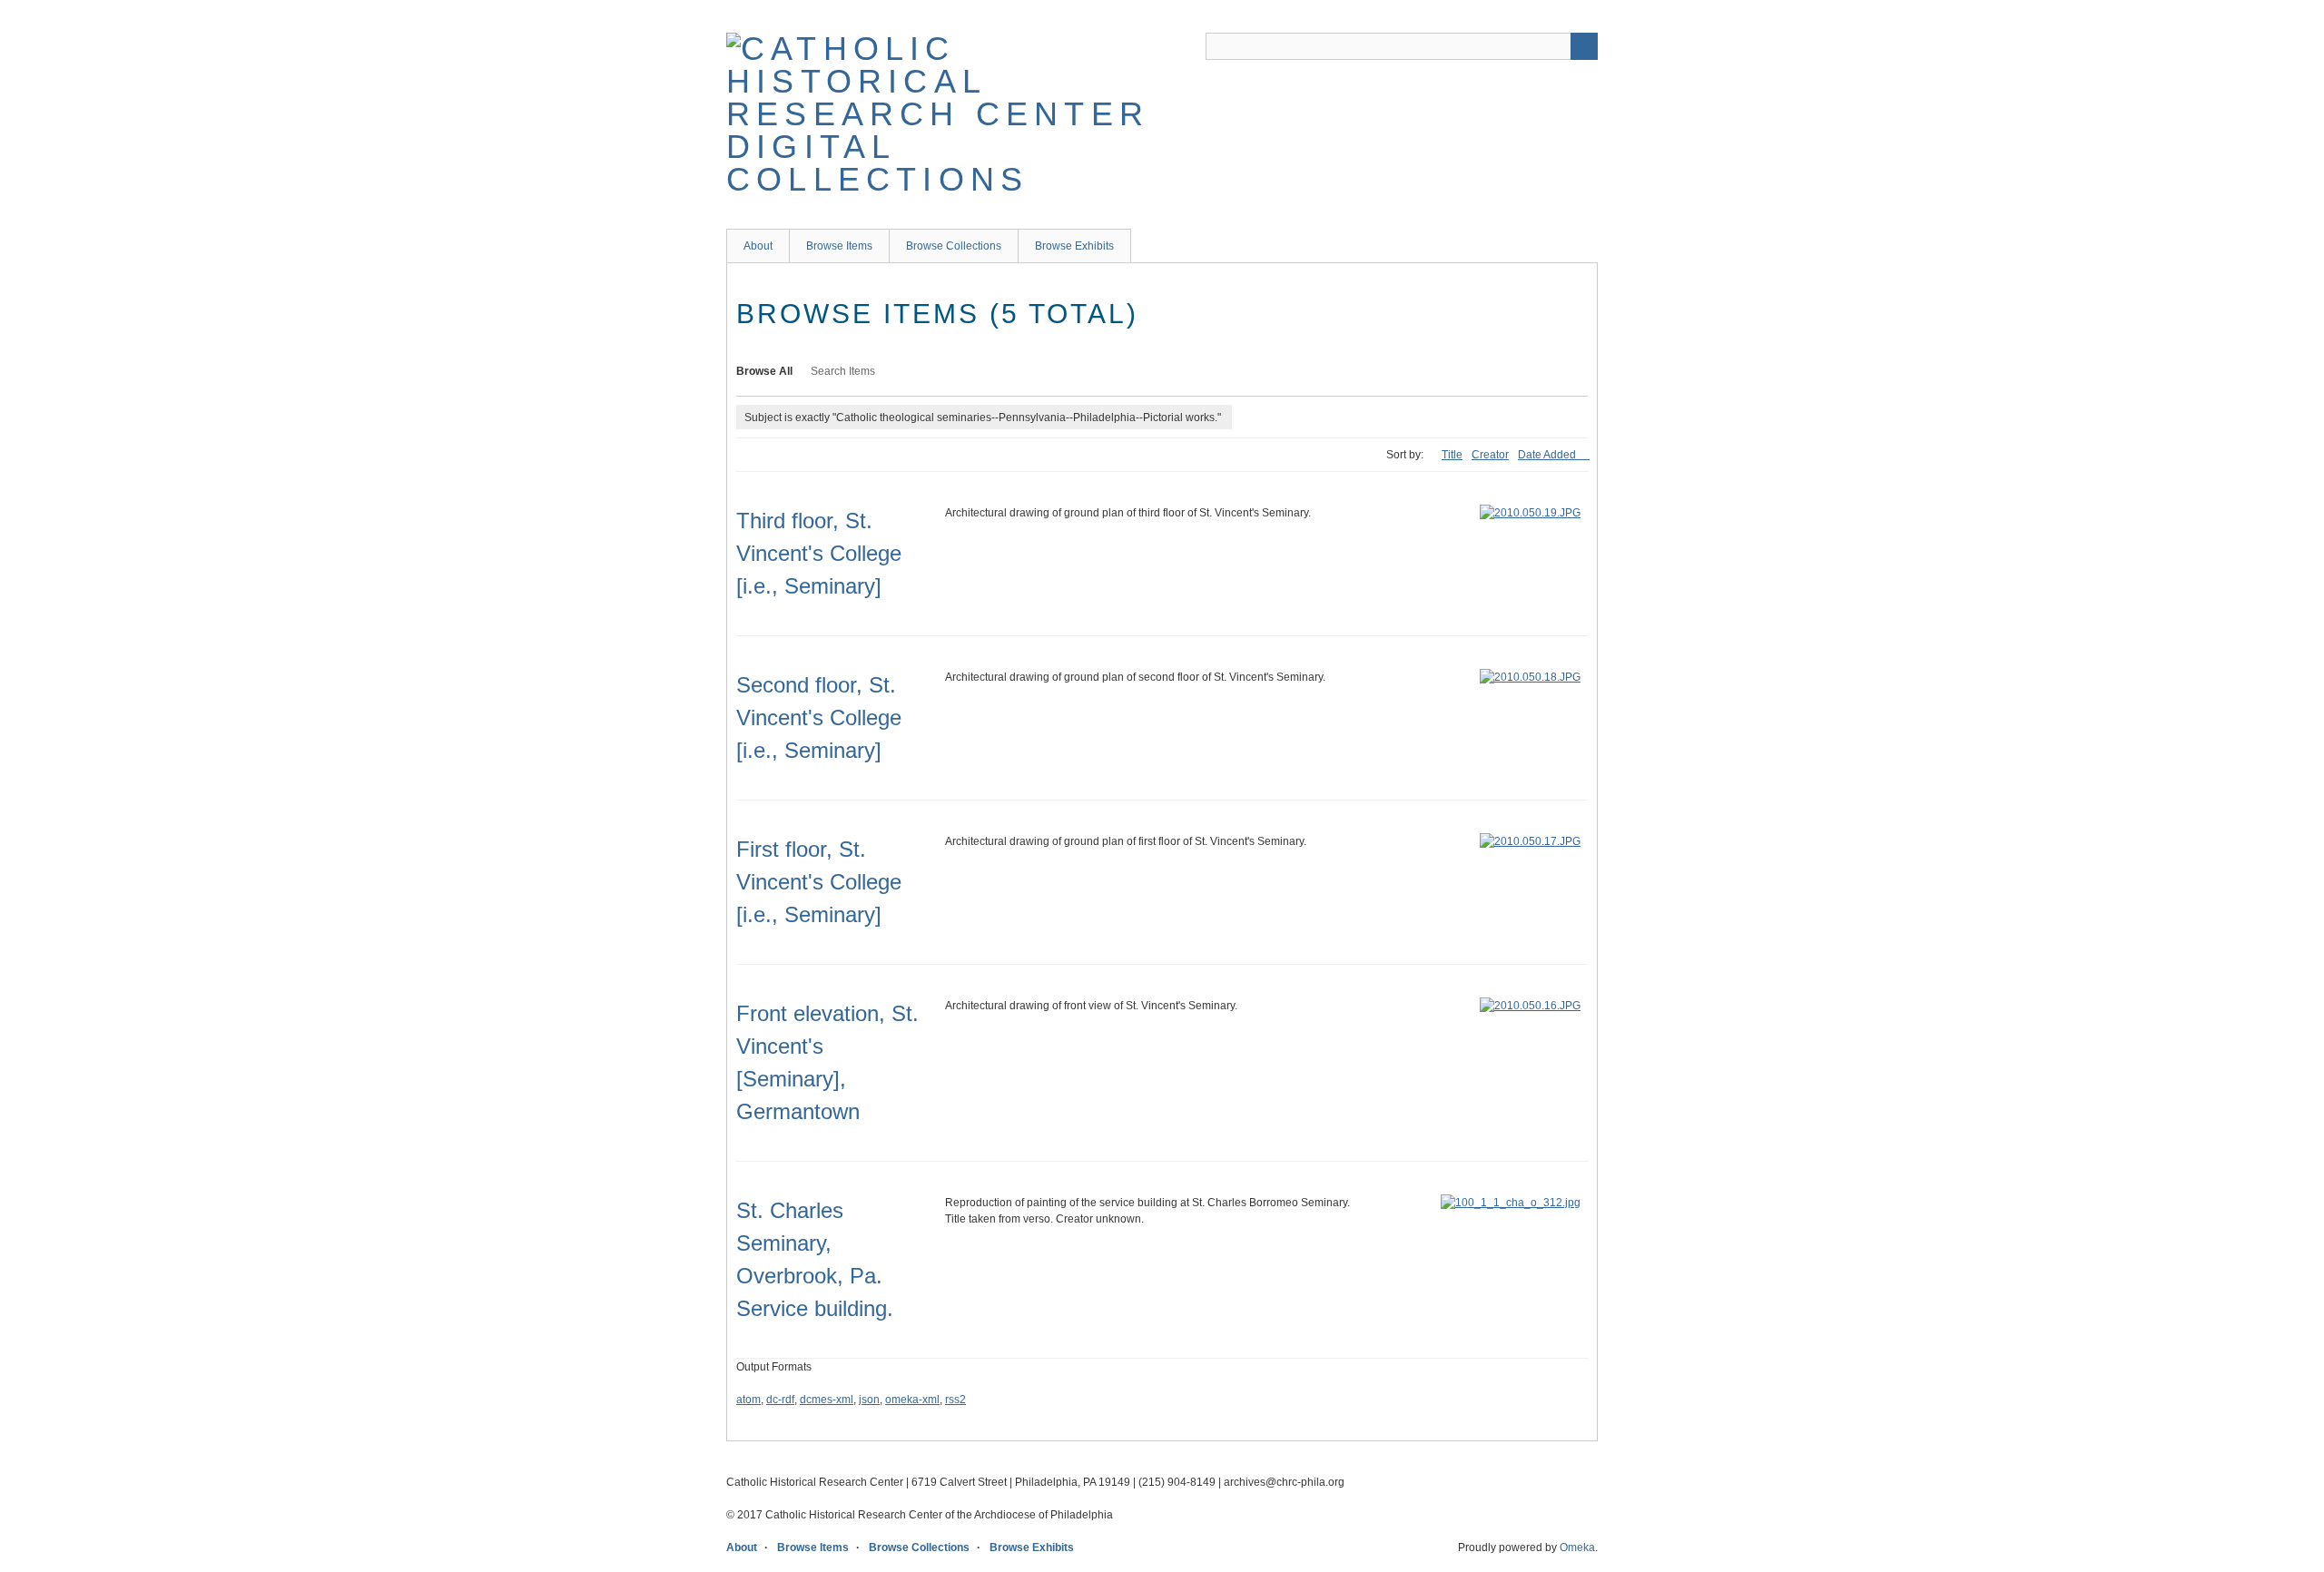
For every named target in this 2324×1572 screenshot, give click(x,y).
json (869, 1400)
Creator (1490, 455)
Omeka (1577, 1547)
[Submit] (1584, 46)
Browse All (764, 371)
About (758, 246)
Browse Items (839, 246)
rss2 (955, 1400)
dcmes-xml (827, 1400)
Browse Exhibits (1074, 246)
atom (748, 1400)
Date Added (1548, 455)
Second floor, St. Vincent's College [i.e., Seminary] (819, 717)
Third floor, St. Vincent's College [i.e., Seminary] (819, 553)
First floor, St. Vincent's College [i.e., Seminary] (819, 882)
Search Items (843, 371)
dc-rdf (780, 1400)
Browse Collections (954, 246)
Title (1452, 455)
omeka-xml (912, 1400)
